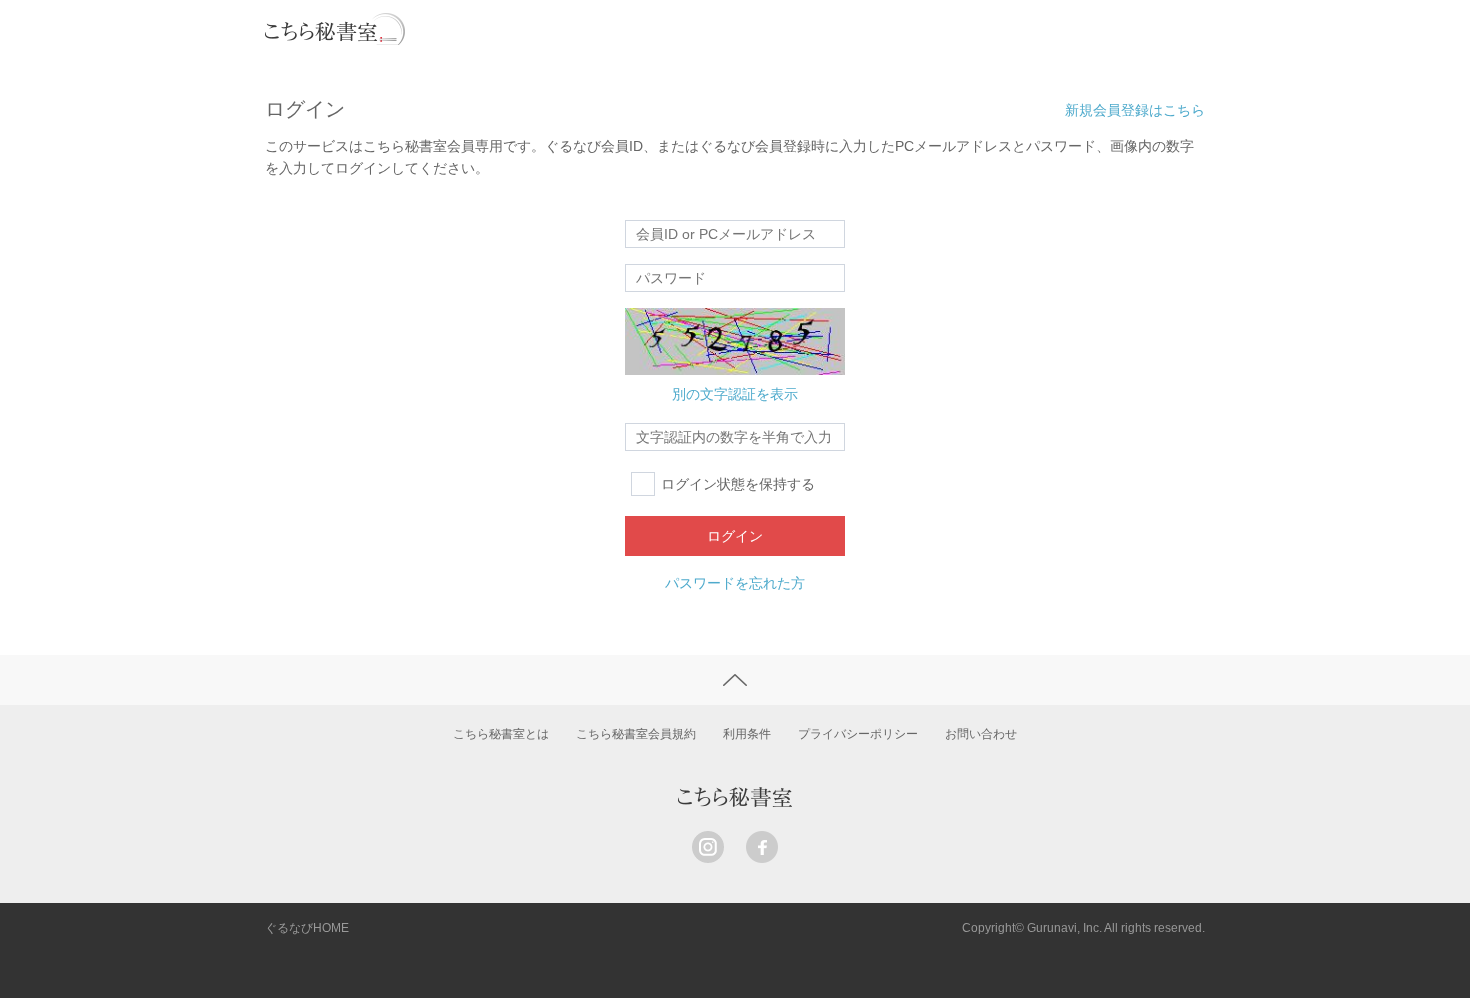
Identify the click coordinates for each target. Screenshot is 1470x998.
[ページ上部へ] (735, 680)
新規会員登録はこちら (1135, 110)
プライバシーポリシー (858, 734)
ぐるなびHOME (307, 928)
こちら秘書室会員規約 (636, 734)
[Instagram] (708, 847)
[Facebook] (762, 847)
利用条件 (747, 734)
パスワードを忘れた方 (735, 583)
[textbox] (735, 437)
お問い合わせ (981, 734)
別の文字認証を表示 (735, 394)
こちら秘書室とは (501, 734)
